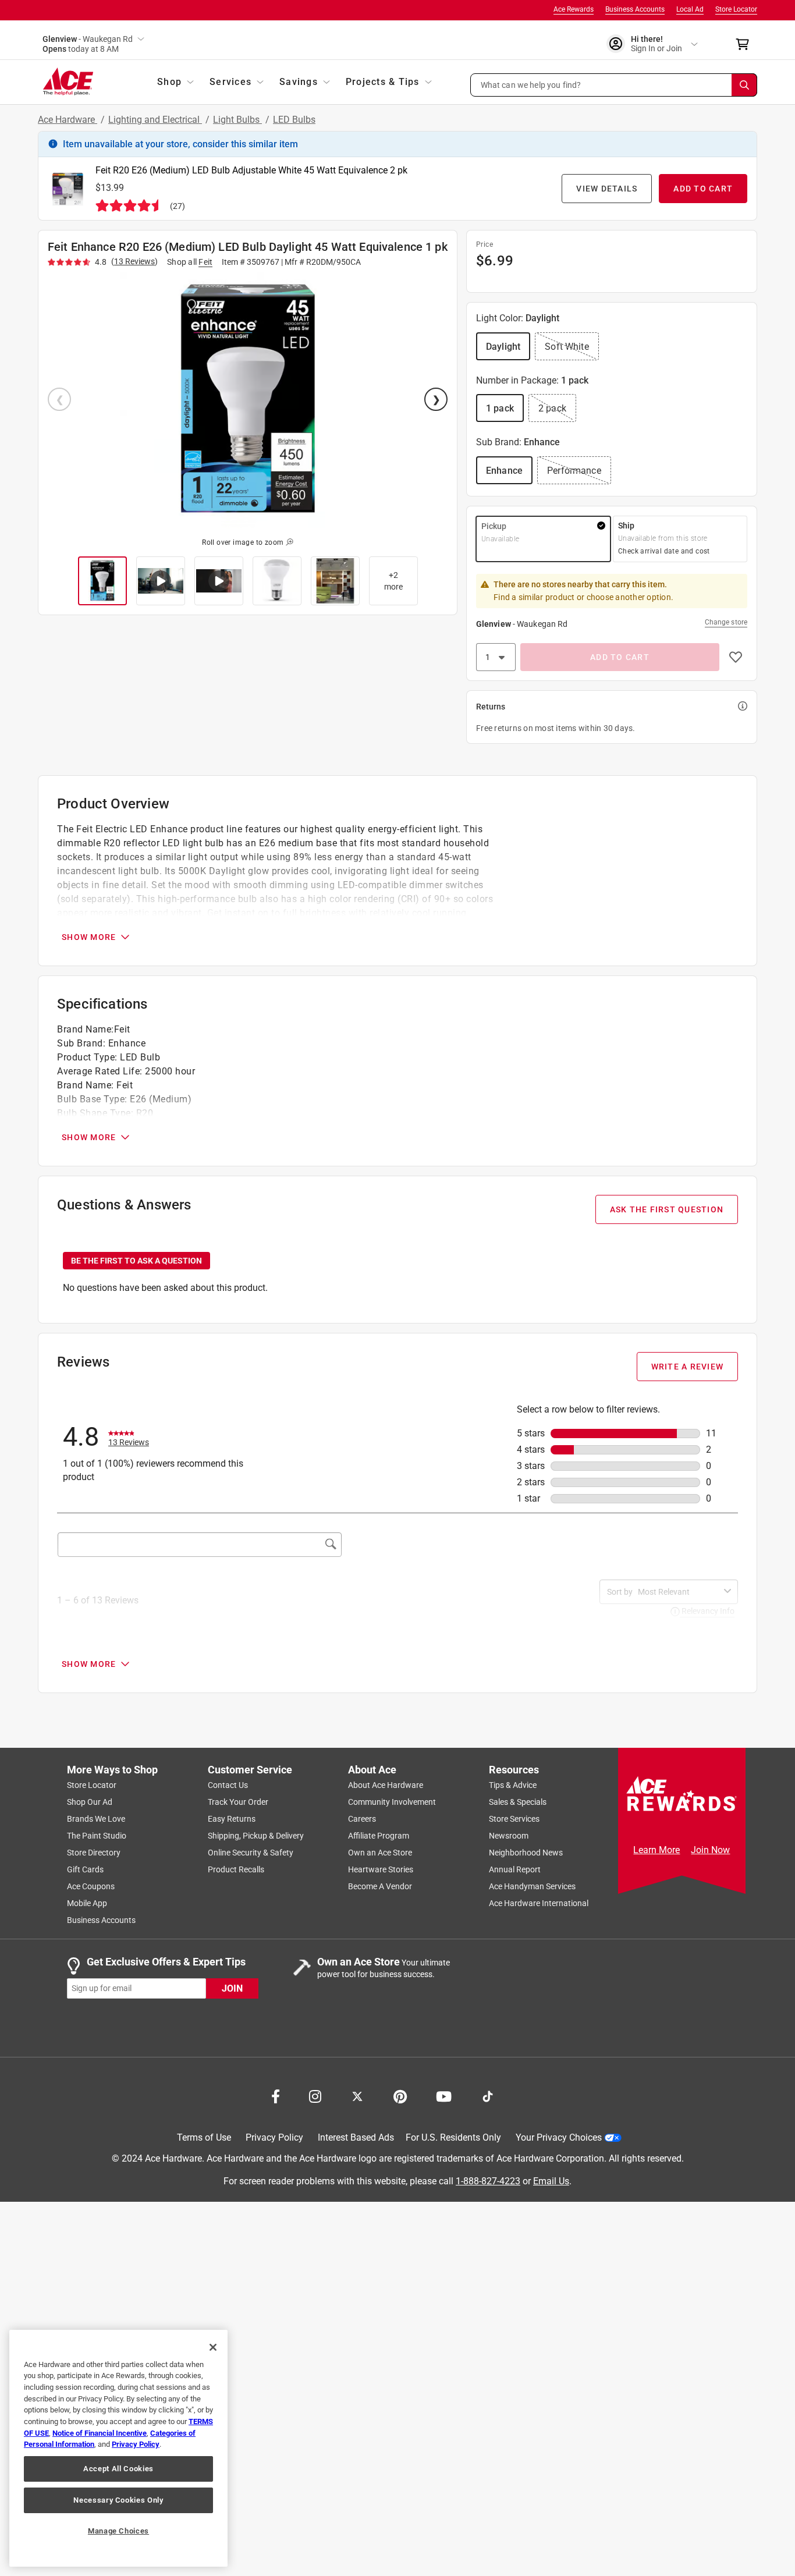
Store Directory (94, 1853)
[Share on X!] (357, 2095)
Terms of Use (204, 2137)
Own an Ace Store (380, 1853)
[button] (614, 85)
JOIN (232, 1988)
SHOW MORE (89, 937)
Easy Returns (232, 1819)
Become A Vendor (380, 1886)
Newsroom (509, 1836)
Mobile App (87, 1903)
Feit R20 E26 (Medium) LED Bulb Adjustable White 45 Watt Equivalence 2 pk (251, 170)
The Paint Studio (97, 1836)
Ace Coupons (91, 1886)
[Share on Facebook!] (276, 2095)
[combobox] (679, 1592)
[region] (118, 2448)
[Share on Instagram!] (315, 2095)
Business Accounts (635, 9)
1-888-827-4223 (488, 2181)
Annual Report (515, 1869)
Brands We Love (96, 1819)
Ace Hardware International (539, 1903)
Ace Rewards (574, 9)
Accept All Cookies (118, 2469)
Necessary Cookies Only (118, 2500)
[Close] (213, 2347)
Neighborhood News (526, 1853)
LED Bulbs (294, 120)
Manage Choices (118, 2531)
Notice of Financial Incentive (100, 2433)
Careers (362, 1819)
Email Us (551, 2181)
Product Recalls (236, 1869)
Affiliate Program (379, 1836)
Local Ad (690, 9)
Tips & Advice (513, 1785)
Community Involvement (392, 1802)
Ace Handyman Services (532, 1886)
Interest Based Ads (356, 2137)
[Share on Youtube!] (444, 2095)
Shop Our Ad (90, 1802)
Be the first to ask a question (136, 1261)
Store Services (514, 1819)
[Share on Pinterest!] (400, 2095)
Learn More (656, 1850)
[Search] (744, 85)
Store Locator (736, 9)
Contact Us (228, 1785)
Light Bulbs (237, 120)
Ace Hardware (68, 120)
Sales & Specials (518, 1802)
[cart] (746, 44)
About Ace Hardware (386, 1785)
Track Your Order (238, 1802)
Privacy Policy (274, 2137)
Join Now (710, 1850)
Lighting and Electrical (155, 120)
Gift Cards (85, 1869)
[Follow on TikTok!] (488, 2095)
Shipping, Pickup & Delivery (256, 1836)
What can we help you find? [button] (531, 84)
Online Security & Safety (251, 1853)
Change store (726, 622)
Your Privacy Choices (559, 2137)
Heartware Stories (381, 1869)
